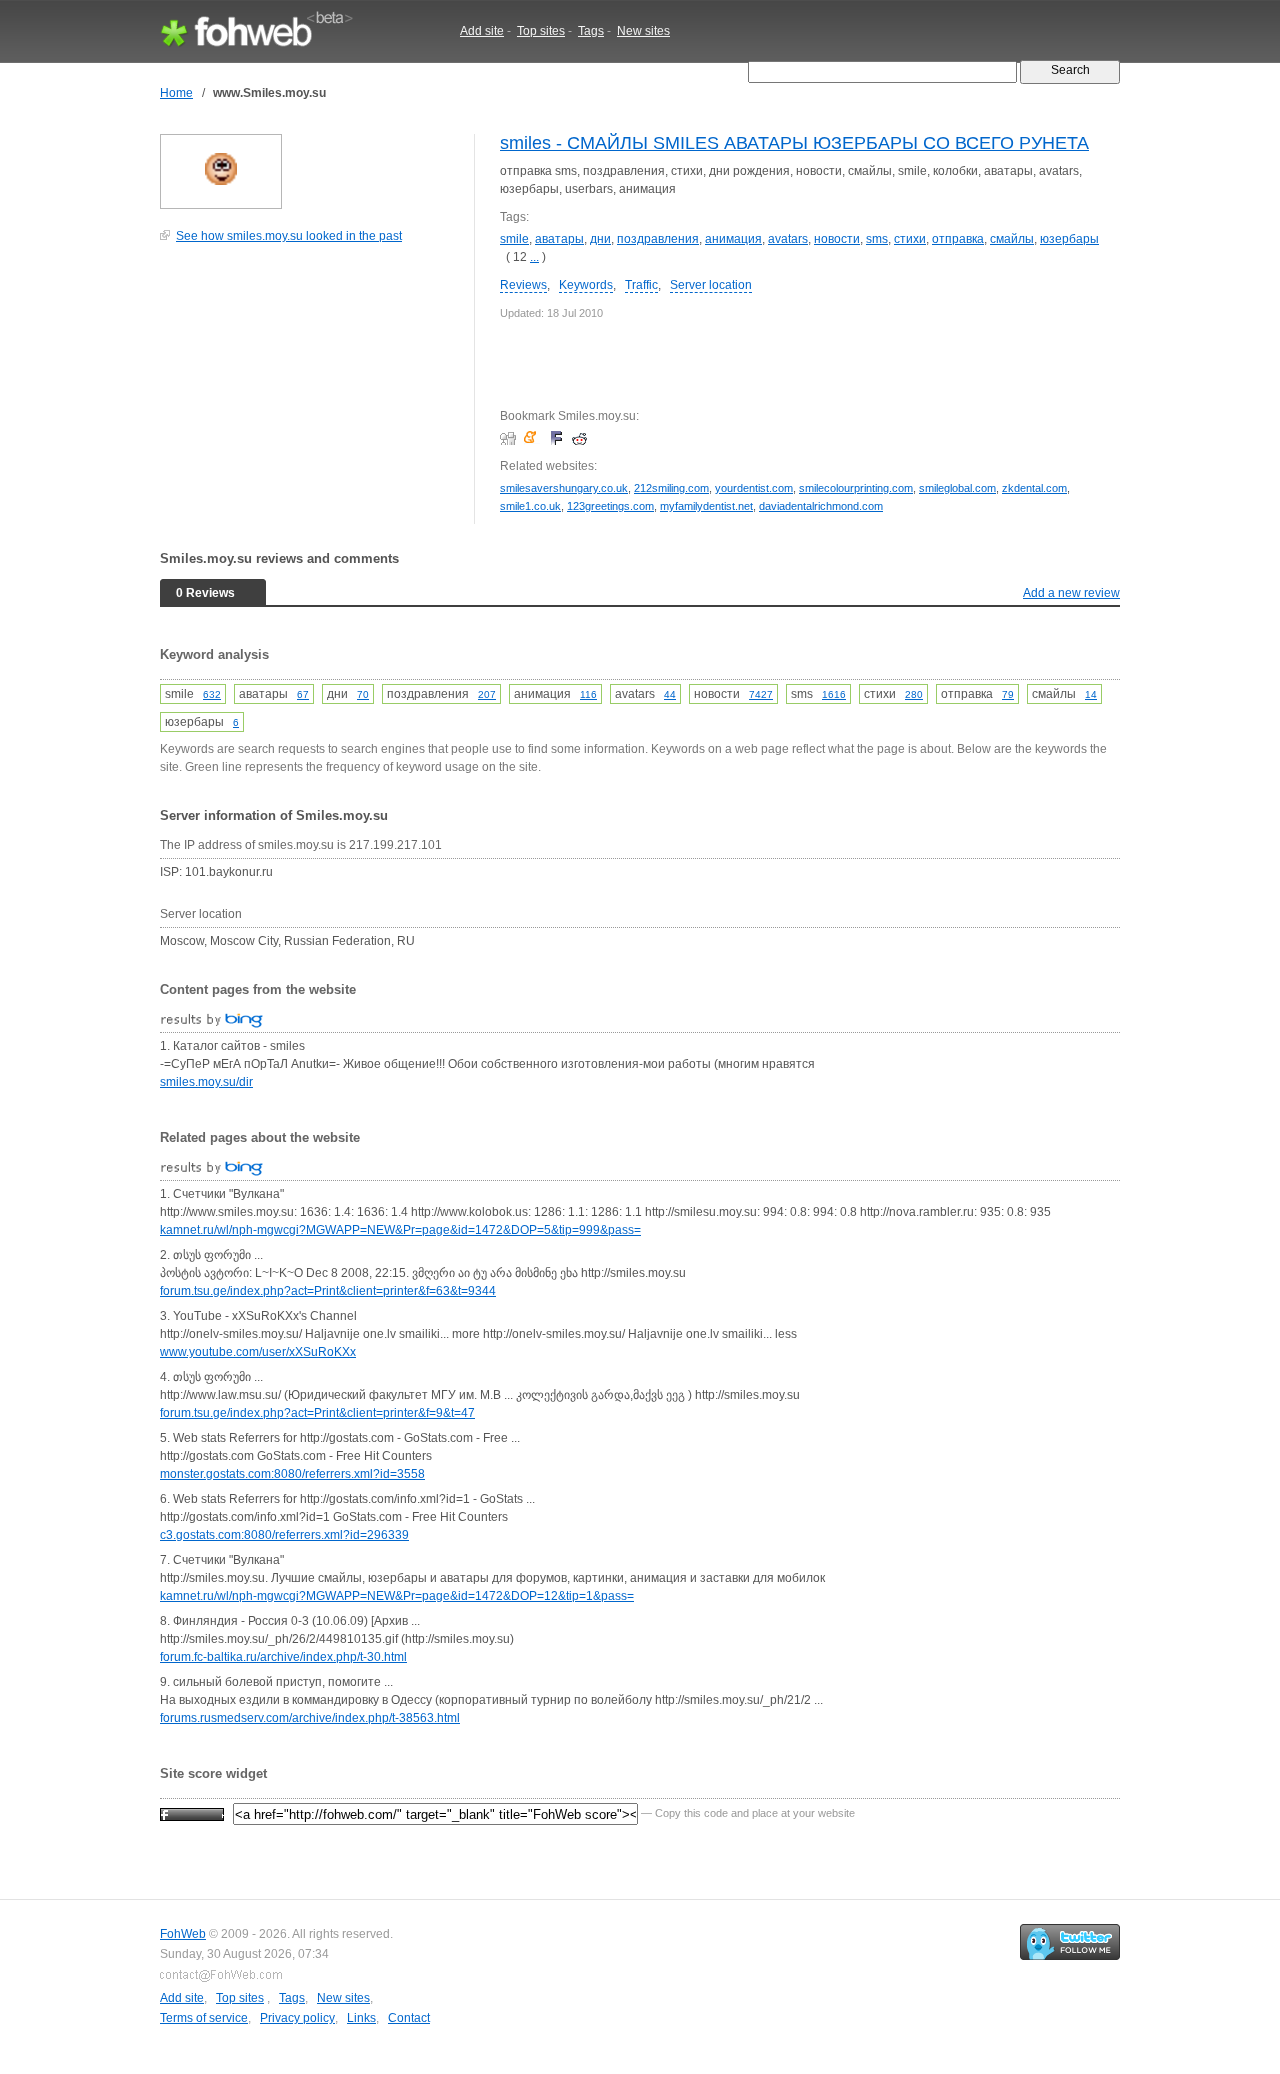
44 (670, 694)
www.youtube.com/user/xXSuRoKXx (258, 1352)
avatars (788, 239)
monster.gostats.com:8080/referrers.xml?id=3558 (292, 1474)
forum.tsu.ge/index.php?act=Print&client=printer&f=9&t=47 (317, 1413)
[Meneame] (534, 438)
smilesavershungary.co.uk (564, 488)
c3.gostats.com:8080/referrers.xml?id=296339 (284, 1535)
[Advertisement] (310, 394)
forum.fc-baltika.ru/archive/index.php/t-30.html (283, 1657)
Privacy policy (297, 2018)
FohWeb (183, 1934)
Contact (409, 2018)
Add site (482, 31)
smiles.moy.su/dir (206, 1082)
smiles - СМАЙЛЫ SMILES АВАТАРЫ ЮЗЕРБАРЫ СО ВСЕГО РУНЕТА (794, 143)
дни (600, 239)
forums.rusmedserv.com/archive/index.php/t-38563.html (310, 1718)
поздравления (658, 239)
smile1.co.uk (530, 506)
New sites (643, 31)
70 (363, 694)
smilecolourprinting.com (856, 488)
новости (837, 239)
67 (303, 694)
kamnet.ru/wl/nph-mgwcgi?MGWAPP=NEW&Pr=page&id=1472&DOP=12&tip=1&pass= (397, 1596)
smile (514, 239)
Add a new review (1071, 593)
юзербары (1069, 239)
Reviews (523, 285)
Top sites (541, 31)
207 (487, 694)
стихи (910, 239)
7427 (761, 694)
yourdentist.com (754, 488)
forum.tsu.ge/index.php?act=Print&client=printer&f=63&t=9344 (328, 1291)
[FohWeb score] (192, 1813)
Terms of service (204, 2018)
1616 (834, 694)
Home (176, 93)
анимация (733, 239)
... (534, 257)
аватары (559, 239)
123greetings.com (610, 506)
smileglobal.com (957, 488)
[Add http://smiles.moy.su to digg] (510, 438)
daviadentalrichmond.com (821, 506)
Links (361, 2018)
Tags (591, 31)
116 (588, 694)
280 (914, 694)
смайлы (1012, 239)
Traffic (641, 285)
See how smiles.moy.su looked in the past (289, 236)
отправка (958, 239)
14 (1091, 694)
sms (877, 239)
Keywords (586, 285)
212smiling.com (671, 488)
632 (212, 694)
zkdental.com (1034, 488)
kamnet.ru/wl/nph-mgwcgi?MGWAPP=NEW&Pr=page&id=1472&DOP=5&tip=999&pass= (400, 1230)
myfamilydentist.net (706, 506)
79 (1008, 694)
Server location (711, 285)
